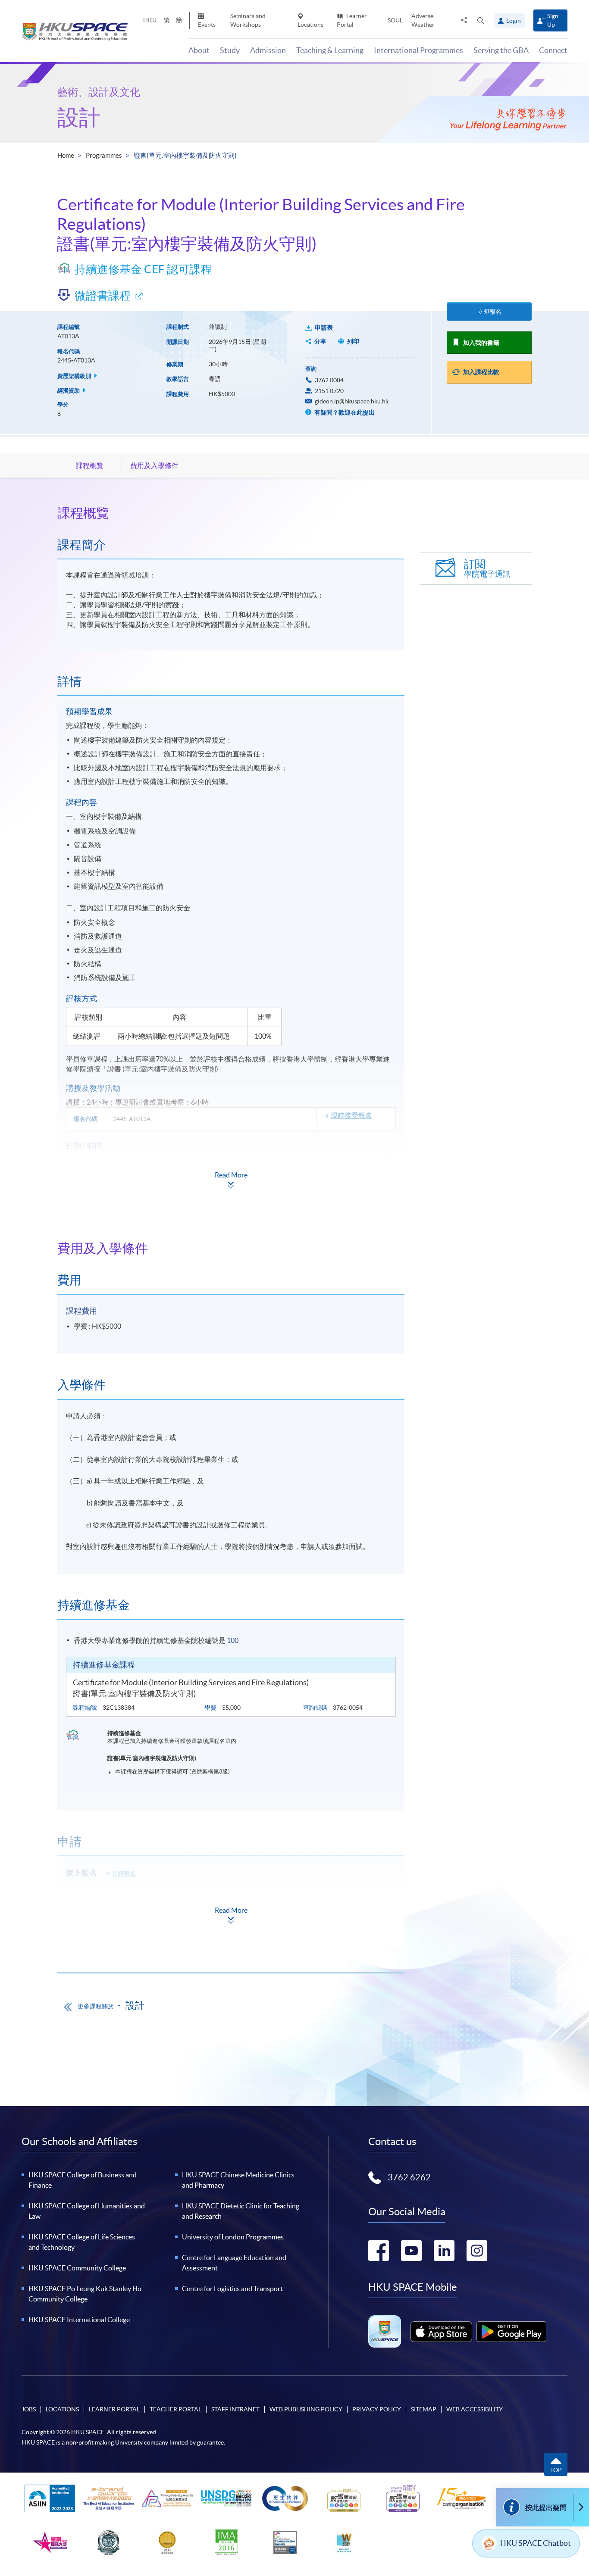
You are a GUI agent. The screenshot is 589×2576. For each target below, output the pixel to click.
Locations (310, 25)
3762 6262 (409, 2177)
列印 (353, 341)
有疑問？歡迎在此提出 (344, 412)
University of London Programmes (233, 2237)
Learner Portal (352, 20)
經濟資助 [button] (69, 391)
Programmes (104, 155)
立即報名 (489, 312)
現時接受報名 (351, 1115)
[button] (481, 20)
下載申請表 (120, 1897)
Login (514, 21)
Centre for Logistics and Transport (232, 2289)
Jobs (29, 2409)
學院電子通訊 (487, 569)
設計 (79, 117)
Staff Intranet (235, 2409)
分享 (320, 341)
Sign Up (553, 20)
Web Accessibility (475, 2409)
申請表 (324, 328)
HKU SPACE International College (79, 2320)
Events (207, 25)
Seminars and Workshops (248, 20)
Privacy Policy (377, 2409)
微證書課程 (103, 295)
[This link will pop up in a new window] (442, 2332)
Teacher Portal (175, 2409)
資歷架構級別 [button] (75, 376)
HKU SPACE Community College (77, 2268)
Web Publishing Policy (306, 2409)
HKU (150, 20)
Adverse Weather (423, 20)
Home (66, 155)
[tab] (231, 513)
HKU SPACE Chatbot (536, 2543)
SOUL (395, 20)
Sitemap (424, 2409)
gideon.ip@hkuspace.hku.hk (352, 401)
